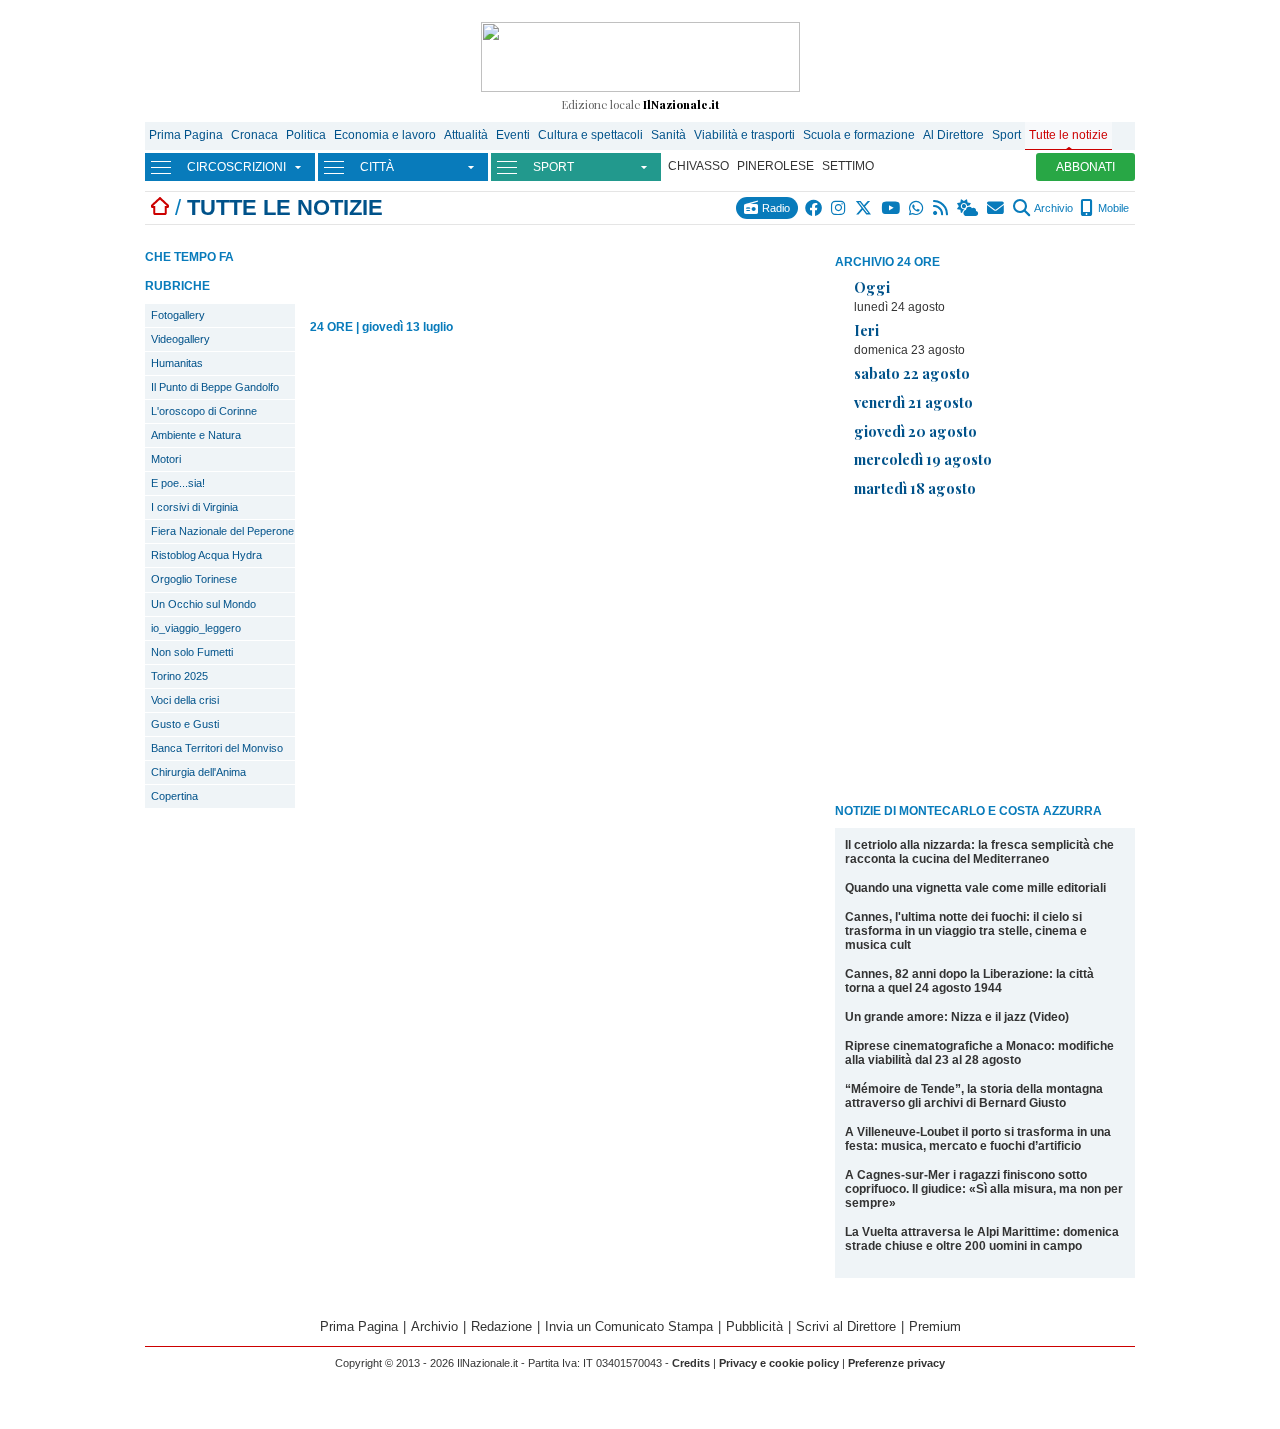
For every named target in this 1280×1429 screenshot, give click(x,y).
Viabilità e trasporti (744, 135)
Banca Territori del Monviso (217, 748)
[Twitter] (864, 208)
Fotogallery (178, 315)
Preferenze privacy (896, 1363)
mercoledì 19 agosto (923, 459)
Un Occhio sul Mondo (203, 604)
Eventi (513, 135)
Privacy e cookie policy (779, 1363)
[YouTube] (891, 208)
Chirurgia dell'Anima (198, 772)
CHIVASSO (698, 166)
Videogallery (180, 339)
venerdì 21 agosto (913, 402)
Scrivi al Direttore (846, 1326)
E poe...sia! (178, 483)
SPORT (553, 167)
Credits (691, 1363)
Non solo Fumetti (192, 652)
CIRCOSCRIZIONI (236, 167)
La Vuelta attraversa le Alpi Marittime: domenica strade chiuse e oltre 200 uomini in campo (982, 1239)
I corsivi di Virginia (194, 507)
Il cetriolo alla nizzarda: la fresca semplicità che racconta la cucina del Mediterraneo (979, 852)
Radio (774, 208)
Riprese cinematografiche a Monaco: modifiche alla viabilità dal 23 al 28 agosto (979, 1053)
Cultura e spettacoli (590, 135)
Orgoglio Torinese (194, 579)
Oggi (872, 287)
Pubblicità (754, 1326)
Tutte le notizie (1068, 135)
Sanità (668, 135)
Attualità (466, 135)
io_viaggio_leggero (196, 628)
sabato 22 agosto (912, 373)
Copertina (174, 796)
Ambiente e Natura (196, 435)
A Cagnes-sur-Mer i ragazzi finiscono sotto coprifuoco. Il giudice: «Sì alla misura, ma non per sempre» (984, 1189)
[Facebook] (814, 208)
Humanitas (177, 363)
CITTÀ (377, 167)
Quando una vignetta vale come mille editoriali (975, 888)
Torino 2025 (179, 676)
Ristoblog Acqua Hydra (206, 555)
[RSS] (941, 208)
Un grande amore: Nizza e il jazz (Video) (957, 1017)
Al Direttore (953, 135)
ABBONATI (1085, 167)
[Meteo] (968, 208)
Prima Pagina (186, 135)
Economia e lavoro (385, 135)
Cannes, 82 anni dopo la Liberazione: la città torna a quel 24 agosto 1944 (969, 981)
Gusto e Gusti (185, 724)
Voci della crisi (185, 700)
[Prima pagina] (160, 207)
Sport (1006, 135)
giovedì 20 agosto (915, 431)
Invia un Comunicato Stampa (629, 1326)
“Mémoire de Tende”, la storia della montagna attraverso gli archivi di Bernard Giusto (974, 1096)
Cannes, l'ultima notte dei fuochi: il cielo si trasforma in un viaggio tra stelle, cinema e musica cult (966, 931)
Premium (935, 1326)
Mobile (1112, 208)
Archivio (1052, 208)
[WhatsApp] (917, 208)
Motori (166, 459)
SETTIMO (848, 166)
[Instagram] (839, 208)
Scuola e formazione (859, 135)
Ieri (866, 330)
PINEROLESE (775, 166)
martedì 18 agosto (915, 488)
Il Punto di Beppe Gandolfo (215, 387)
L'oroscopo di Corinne (204, 411)
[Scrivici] (996, 208)
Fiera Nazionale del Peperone (222, 531)
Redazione (501, 1326)
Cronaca (254, 135)
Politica (306, 135)
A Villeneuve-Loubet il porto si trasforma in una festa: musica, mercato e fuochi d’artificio (978, 1139)
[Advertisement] (985, 654)
